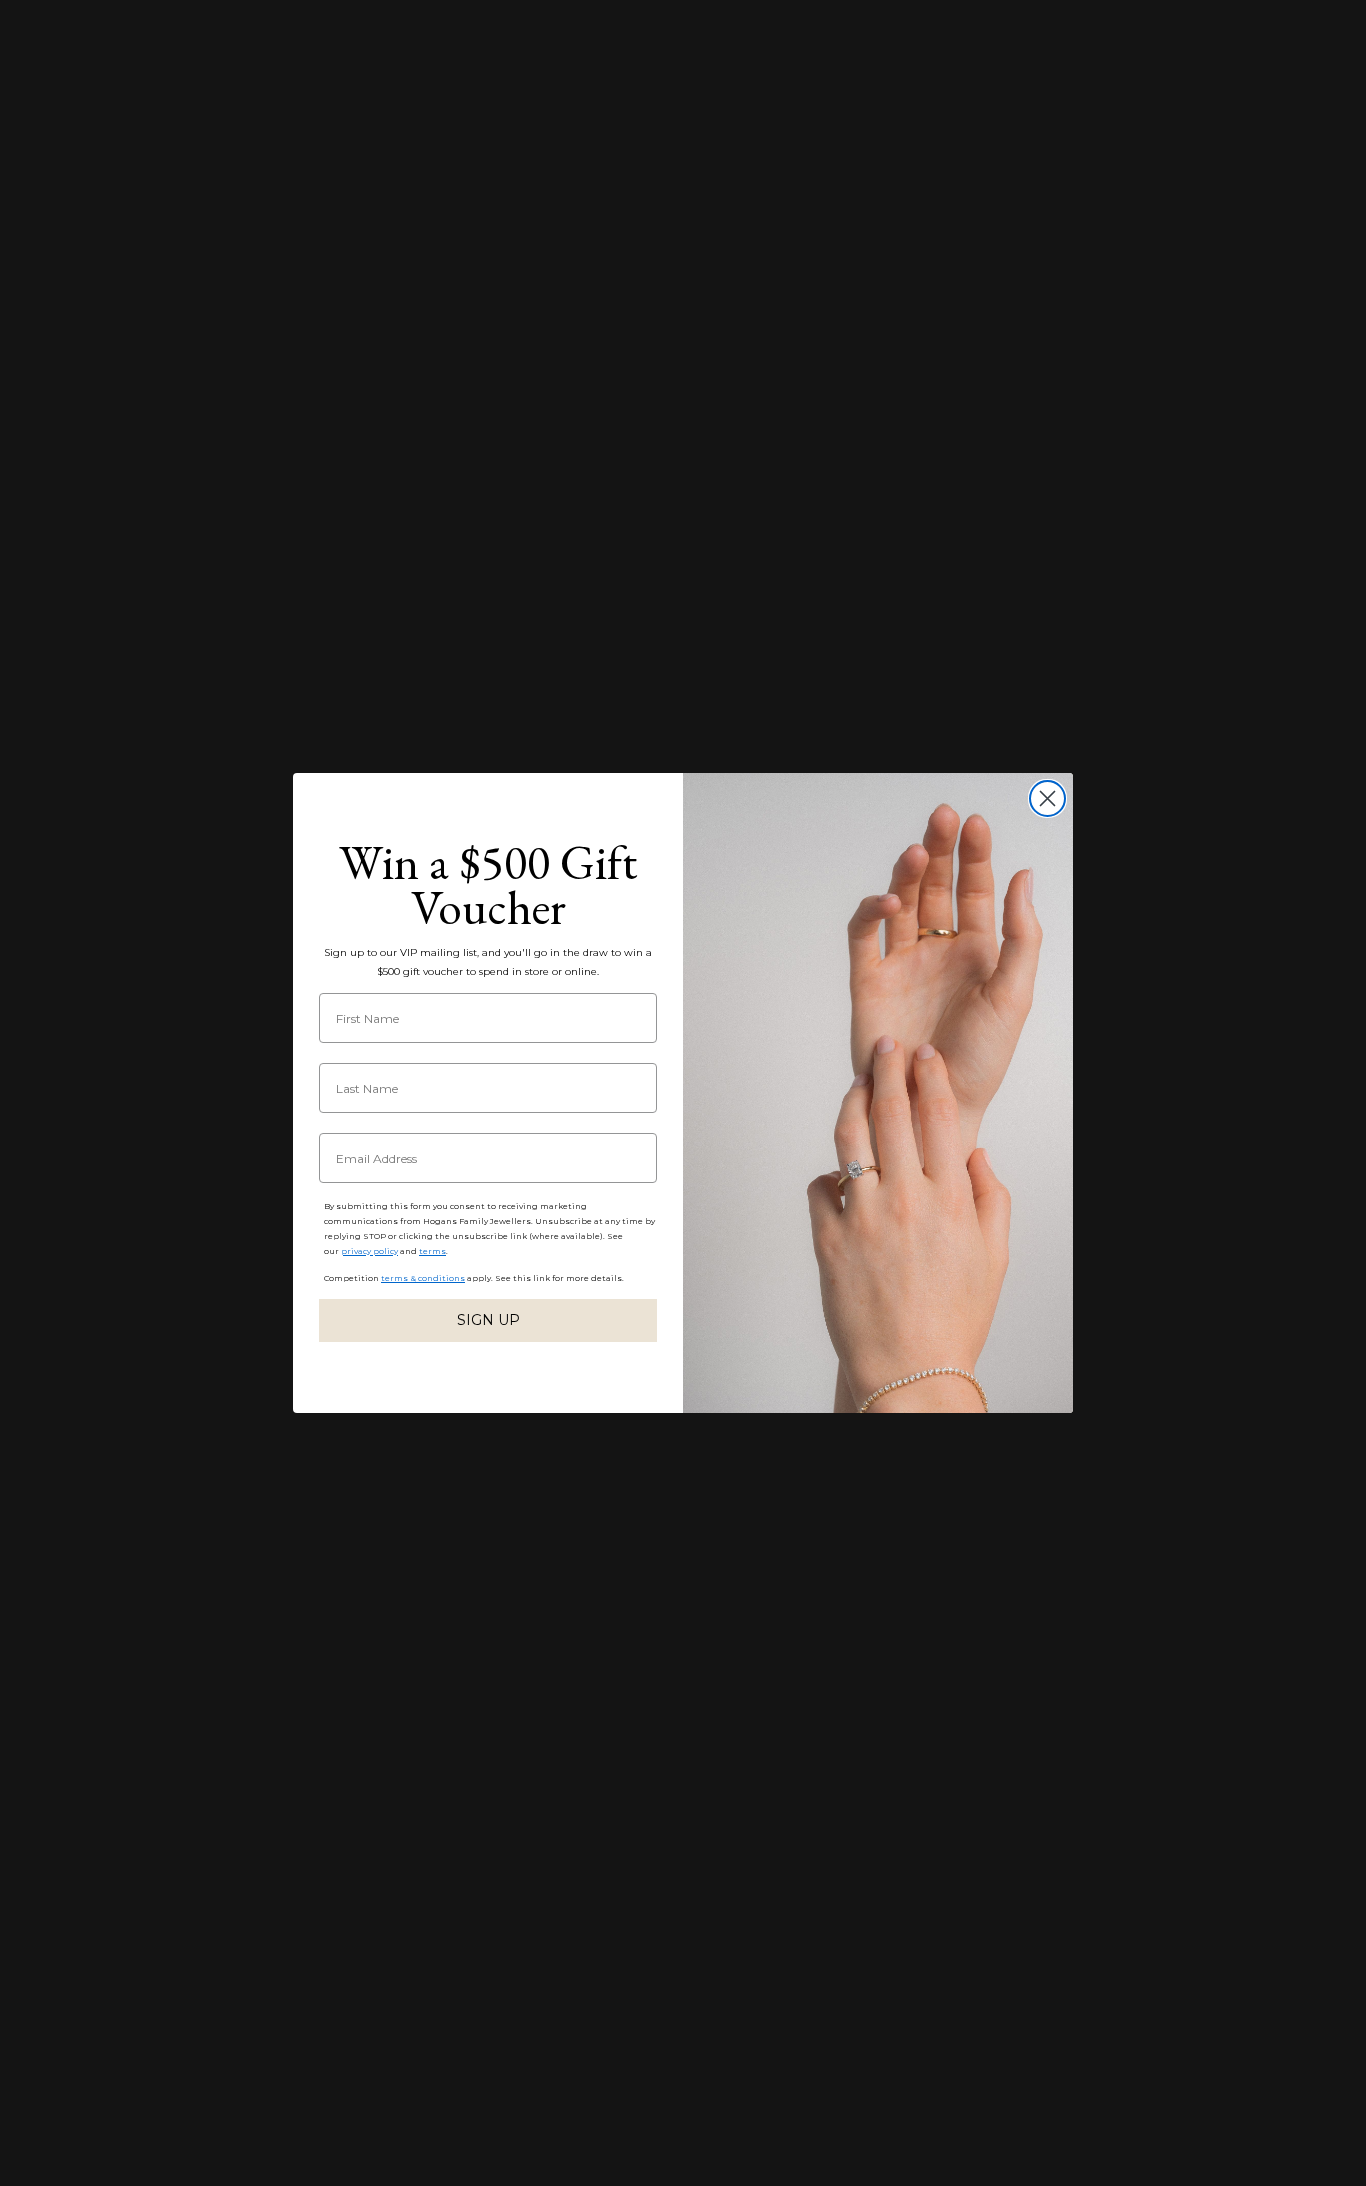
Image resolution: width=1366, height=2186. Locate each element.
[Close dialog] (1047, 798)
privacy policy (369, 1251)
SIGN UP (488, 1320)
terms (432, 1251)
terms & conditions (423, 1278)
